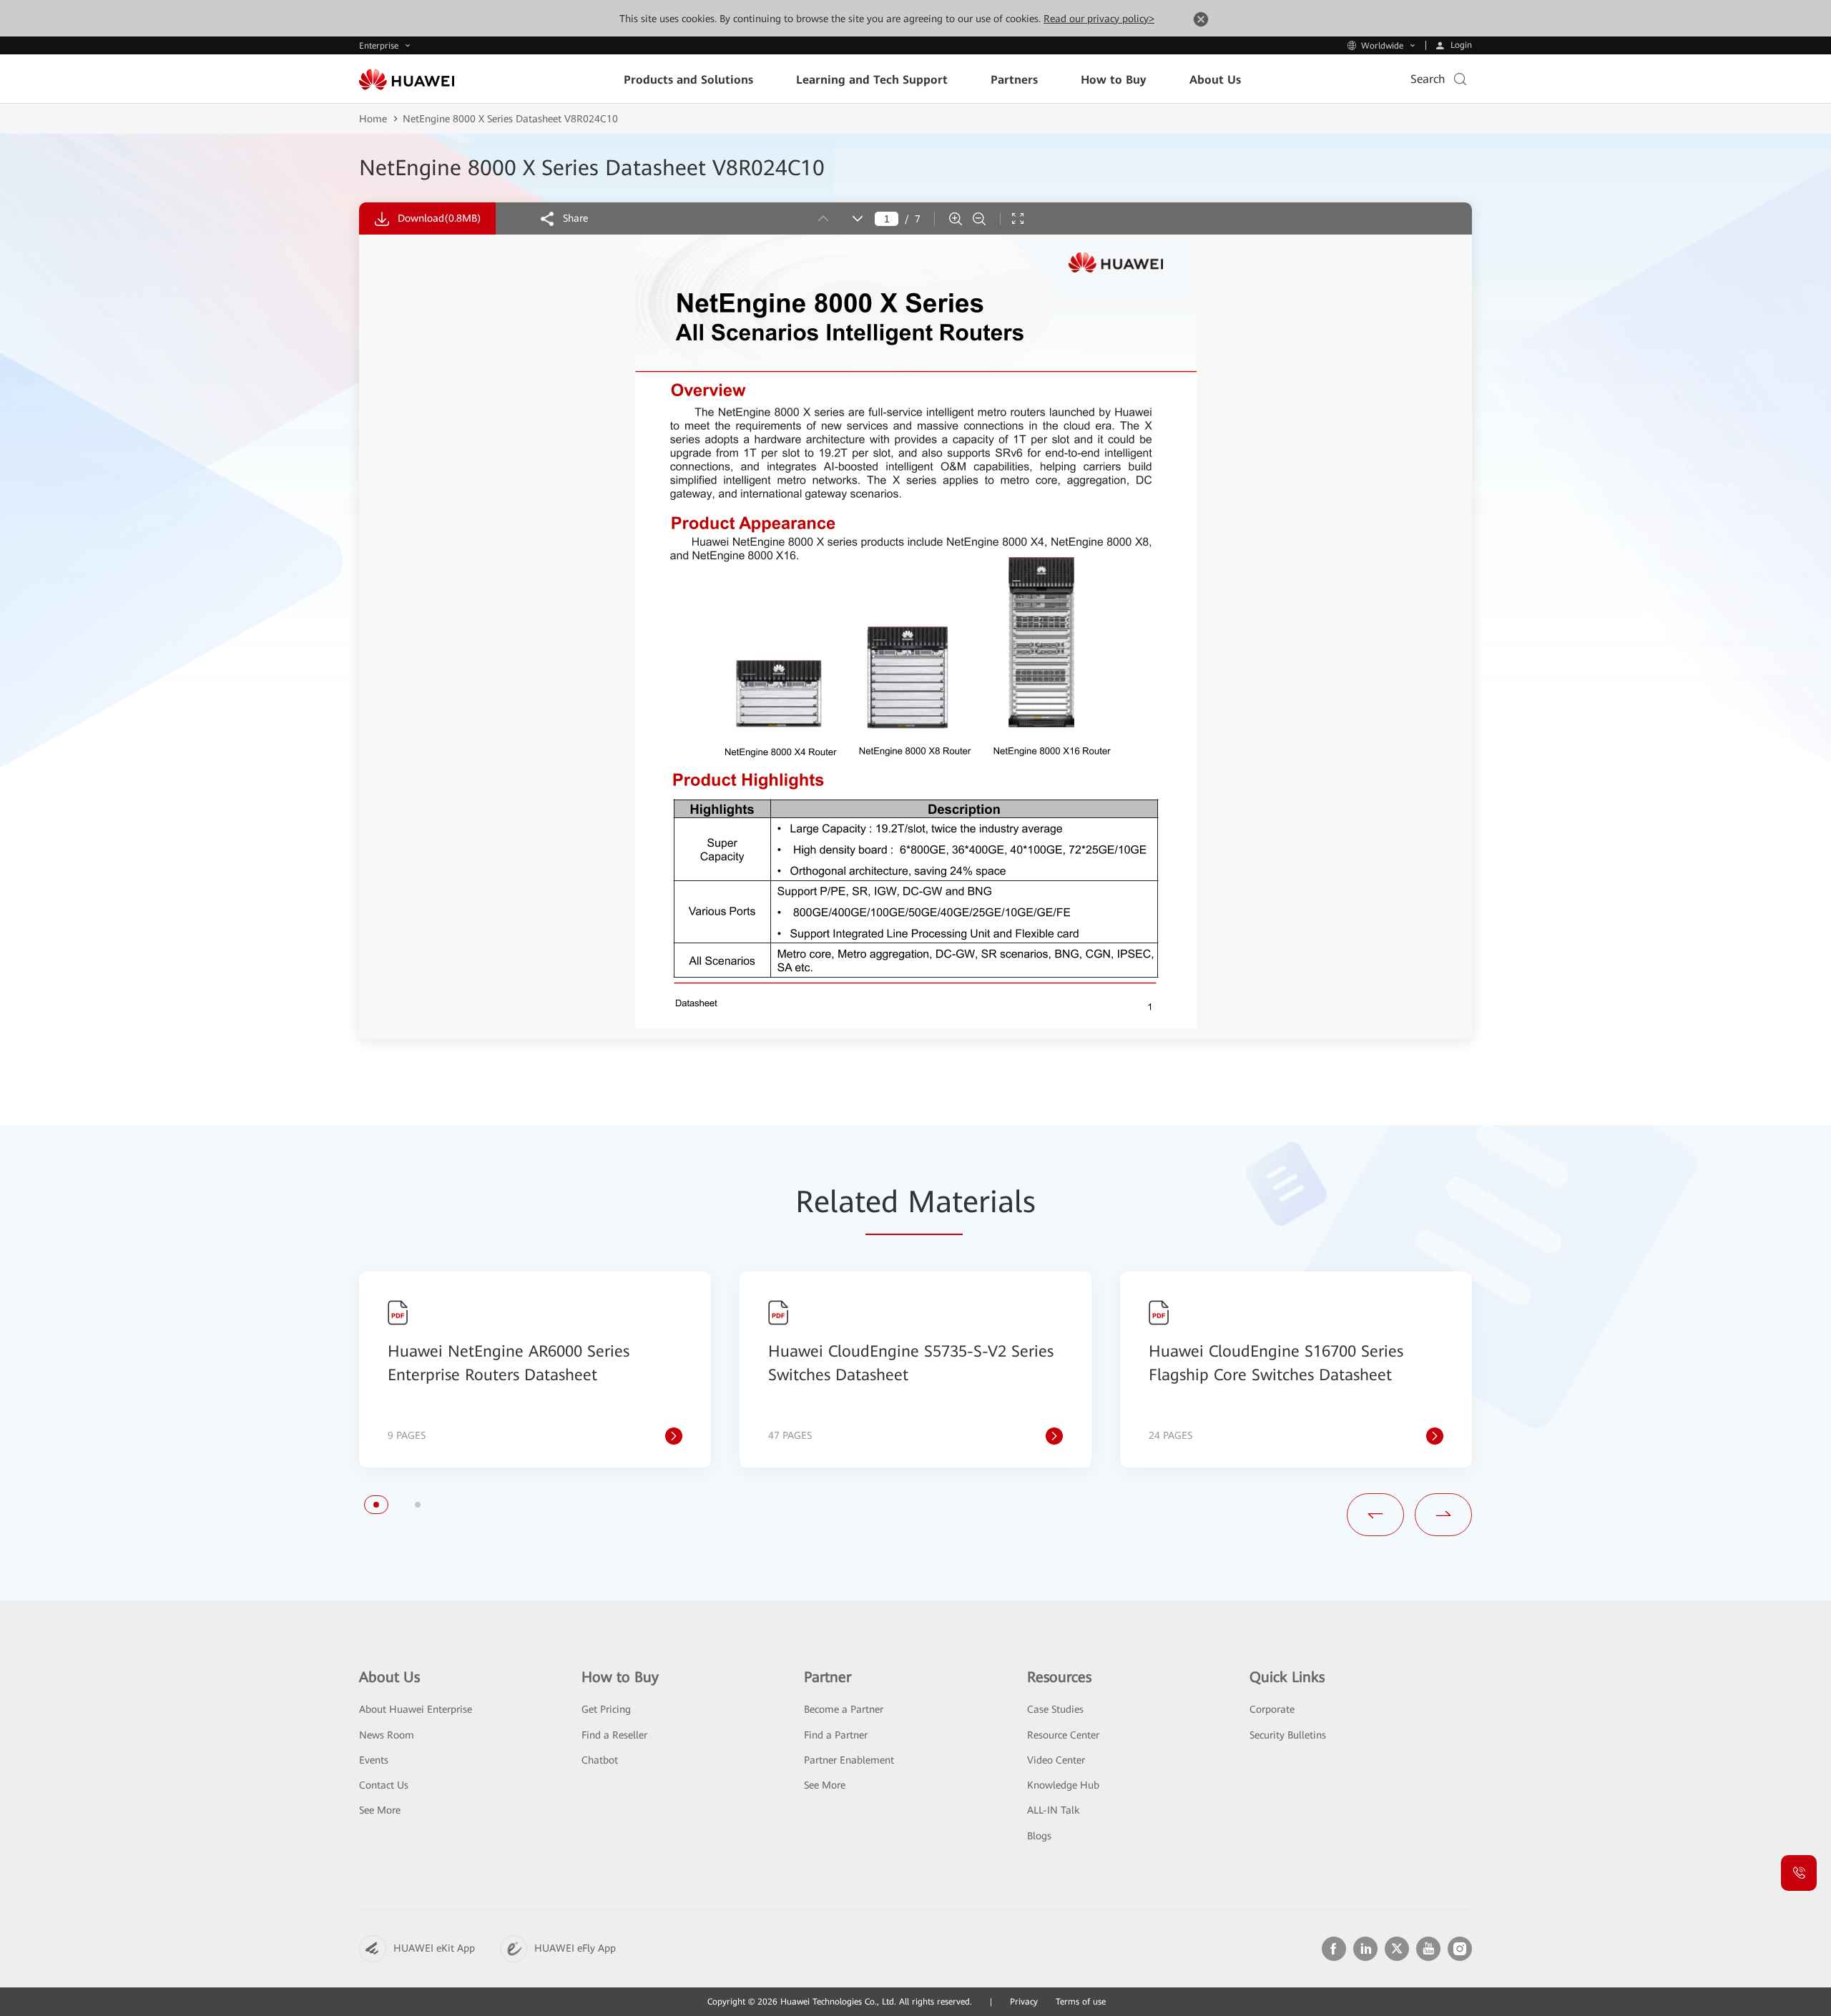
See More (380, 1810)
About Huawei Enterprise (416, 1709)
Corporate (1272, 1709)
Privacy (1024, 2002)
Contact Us (384, 1785)
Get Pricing (606, 1709)
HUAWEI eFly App (575, 1948)
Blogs (1039, 1836)
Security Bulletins (1288, 1735)
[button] (376, 1505)
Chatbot (600, 1760)
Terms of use (1081, 2002)
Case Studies (1055, 1709)
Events (374, 1760)
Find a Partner (836, 1735)
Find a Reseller (614, 1735)
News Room (387, 1735)
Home (373, 119)
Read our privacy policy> (1099, 19)
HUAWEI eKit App (434, 1948)
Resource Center (1063, 1735)
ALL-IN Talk (1053, 1810)
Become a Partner (844, 1709)
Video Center (1056, 1760)
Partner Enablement (849, 1760)
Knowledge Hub (1063, 1785)
